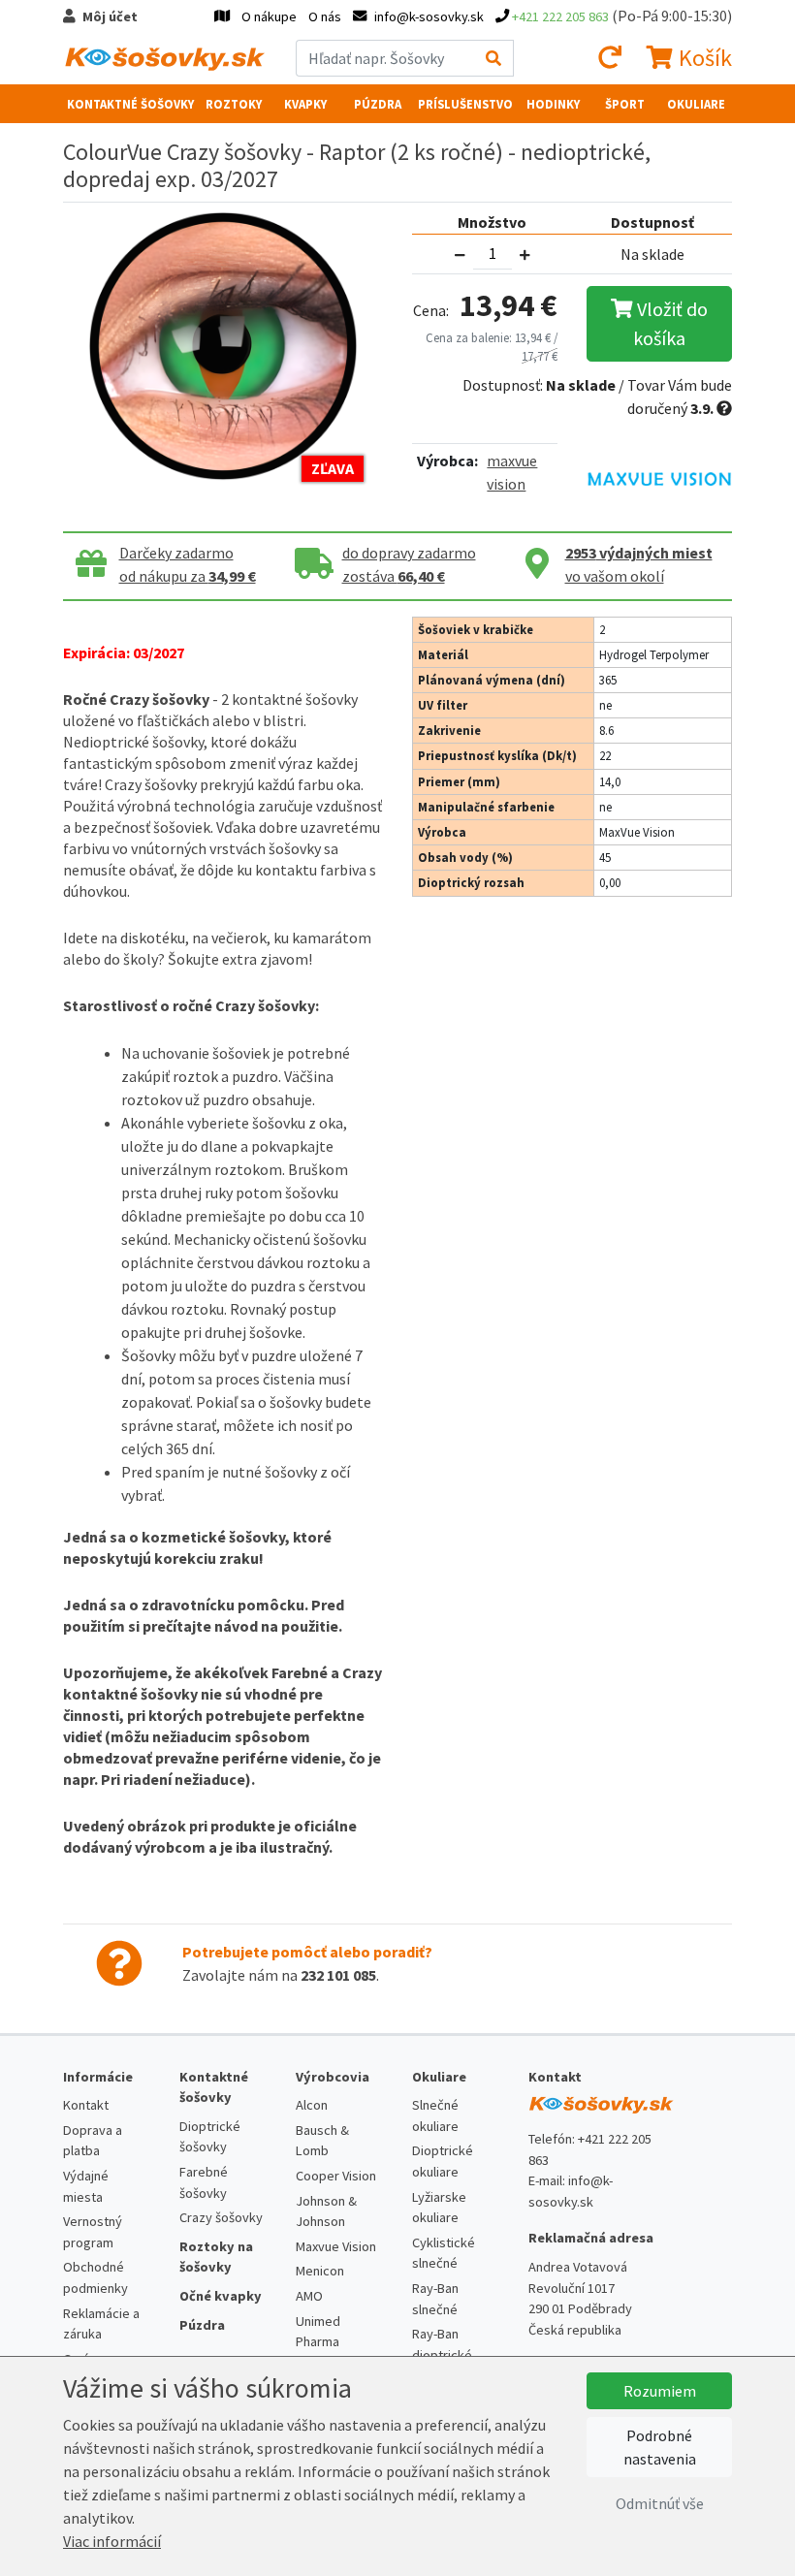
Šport (625, 104)
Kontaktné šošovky (130, 104)
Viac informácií (112, 2541)
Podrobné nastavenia (660, 2447)
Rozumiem (660, 2391)
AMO (309, 2296)
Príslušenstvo (465, 104)
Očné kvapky (221, 2296)
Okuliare (696, 104)
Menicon (320, 2271)
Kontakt (86, 2105)
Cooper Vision (336, 2176)
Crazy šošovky (221, 2217)
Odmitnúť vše (660, 2503)
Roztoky (234, 104)
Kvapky (305, 104)
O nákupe (269, 16)
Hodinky (553, 104)
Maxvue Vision (336, 2246)
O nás (325, 16)
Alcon (312, 2105)
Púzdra (378, 104)
